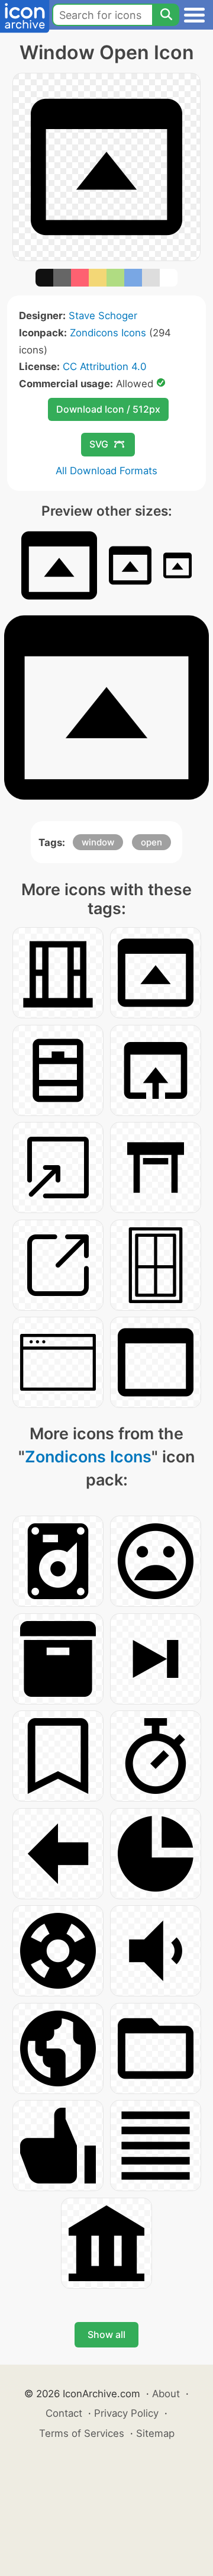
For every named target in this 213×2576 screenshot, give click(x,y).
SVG (99, 444)
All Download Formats (106, 471)
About (166, 2394)
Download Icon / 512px (108, 409)
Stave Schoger (103, 316)
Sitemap (155, 2433)
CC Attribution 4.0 (104, 366)
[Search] (166, 15)
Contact (64, 2413)
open (151, 842)
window (98, 842)
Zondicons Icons (108, 333)
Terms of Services (82, 2433)
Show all (106, 2334)
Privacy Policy (126, 2413)
